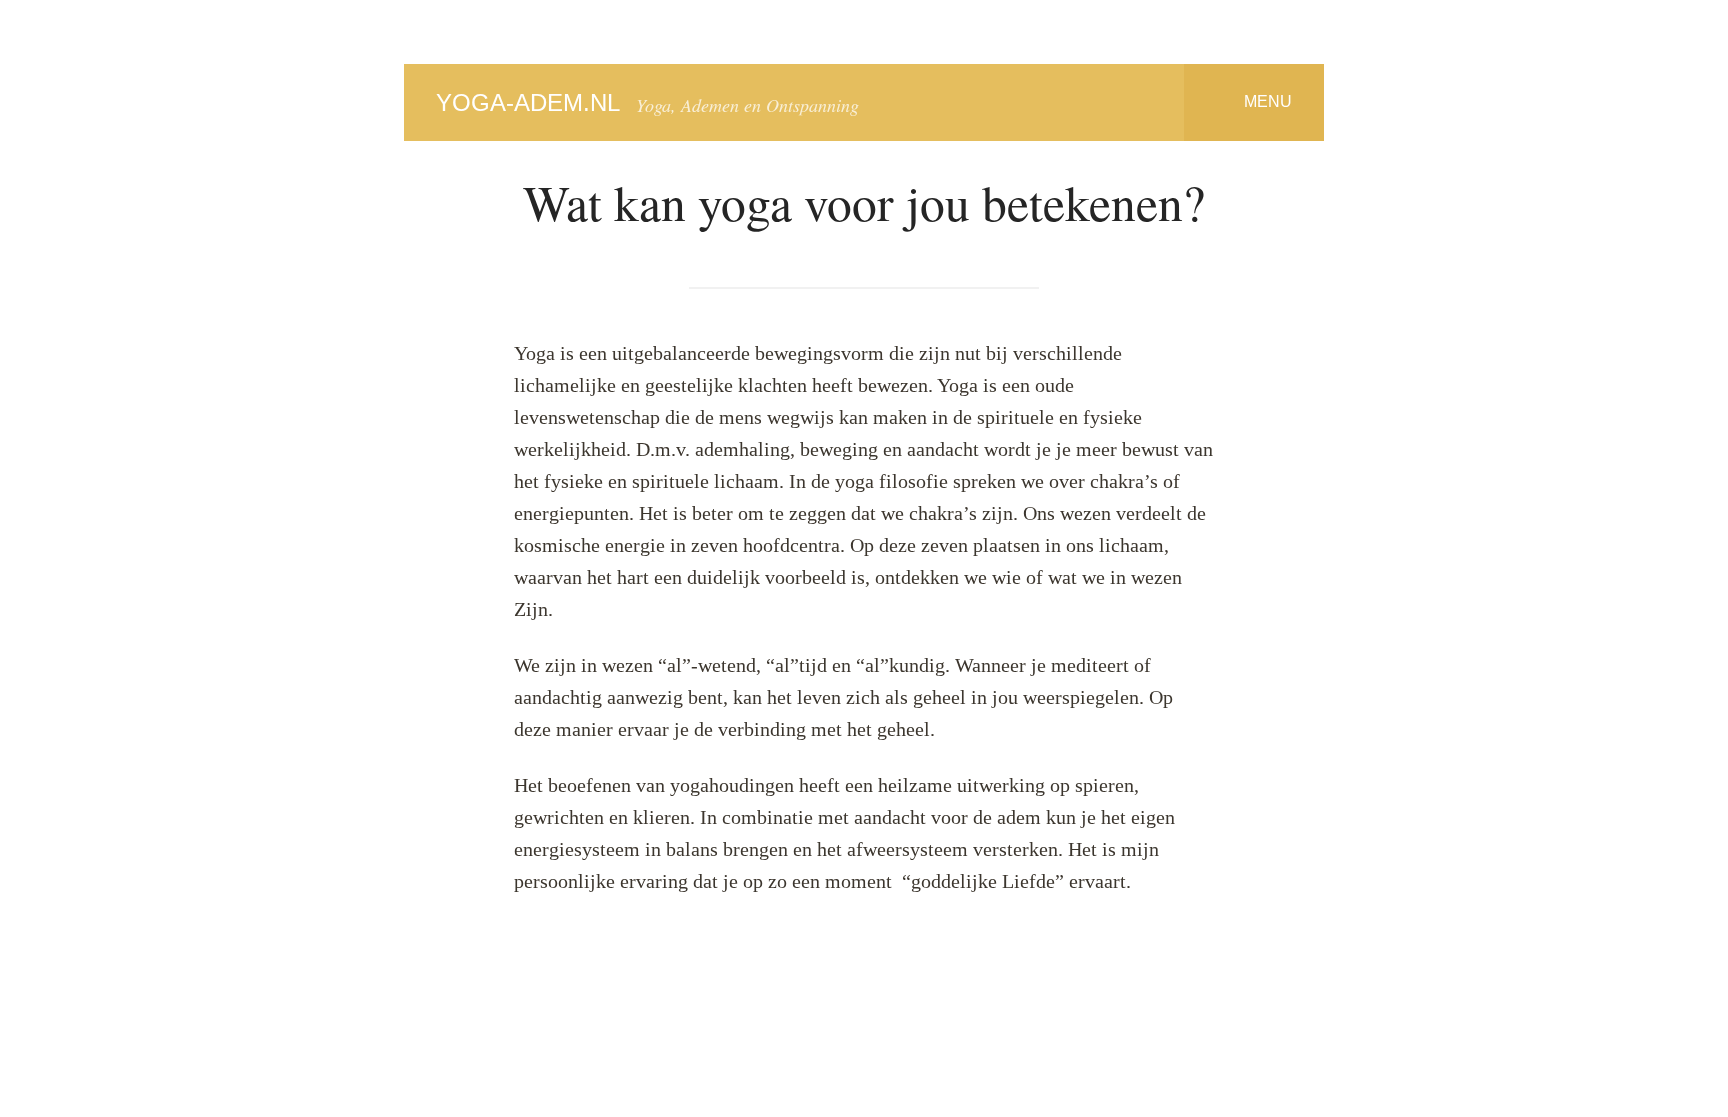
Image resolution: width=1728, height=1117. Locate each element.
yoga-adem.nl (528, 102)
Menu (1268, 100)
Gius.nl (1012, 978)
